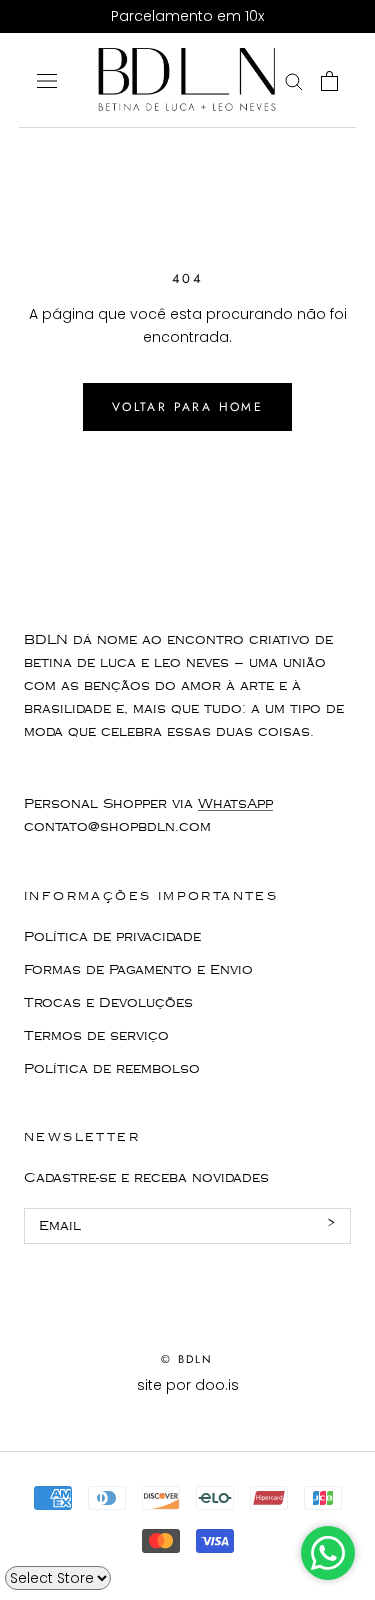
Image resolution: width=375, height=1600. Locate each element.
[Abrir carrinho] (329, 81)
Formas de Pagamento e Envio (138, 970)
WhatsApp (235, 804)
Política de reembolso (112, 1069)
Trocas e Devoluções (108, 1003)
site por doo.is (188, 1385)
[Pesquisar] (294, 80)
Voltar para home (187, 407)
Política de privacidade (112, 937)
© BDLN (187, 1359)
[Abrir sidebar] (47, 80)
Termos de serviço (96, 1036)
